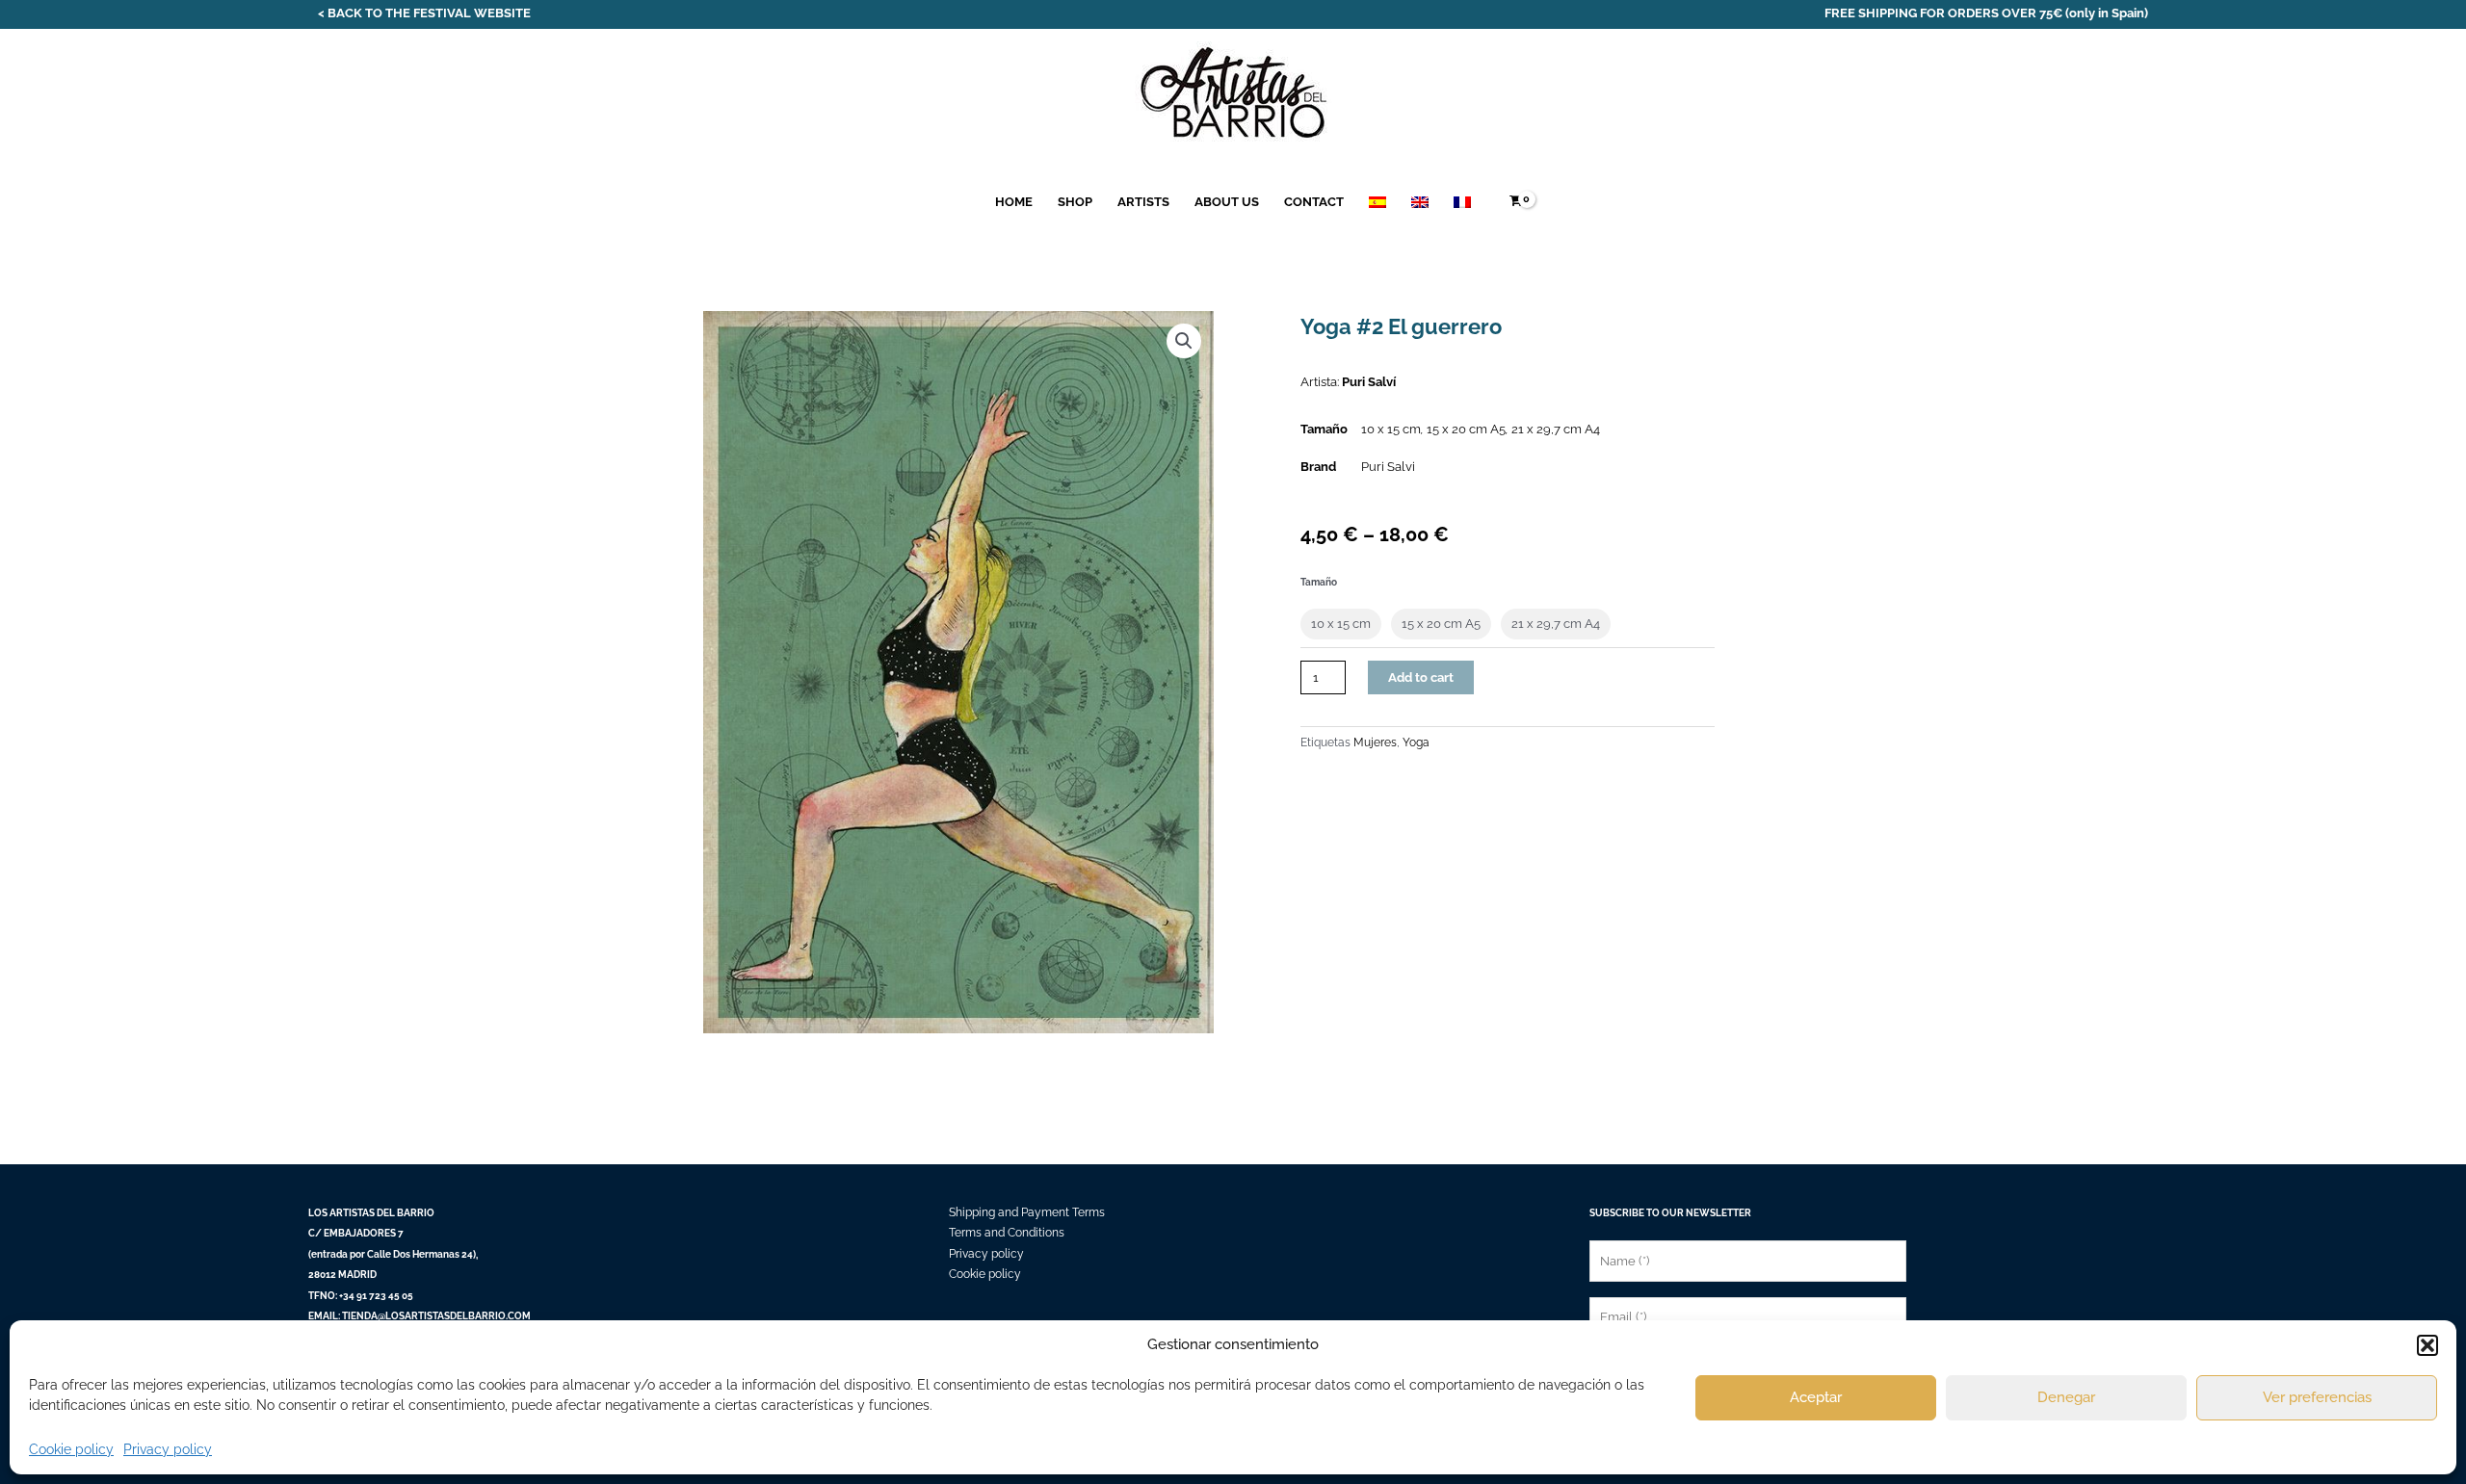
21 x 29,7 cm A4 (1556, 429)
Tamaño (1319, 582)
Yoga (1416, 742)
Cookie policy (71, 1449)
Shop (1075, 202)
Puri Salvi (1388, 467)
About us (1227, 202)
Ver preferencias (2317, 1397)
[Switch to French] (1462, 202)
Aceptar (1816, 1397)
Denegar (2066, 1397)
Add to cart (1421, 677)
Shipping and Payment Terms (1027, 1212)
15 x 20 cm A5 (1466, 429)
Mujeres (1375, 742)
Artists (1143, 202)
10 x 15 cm (1391, 429)
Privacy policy (168, 1449)
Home (1014, 202)
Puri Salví (1369, 382)
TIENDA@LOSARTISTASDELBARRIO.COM (436, 1316)
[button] (2427, 1345)
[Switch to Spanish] (1377, 202)
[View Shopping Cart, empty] (1516, 202)
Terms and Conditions (1007, 1233)
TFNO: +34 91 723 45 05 (361, 1296)
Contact (1314, 202)
